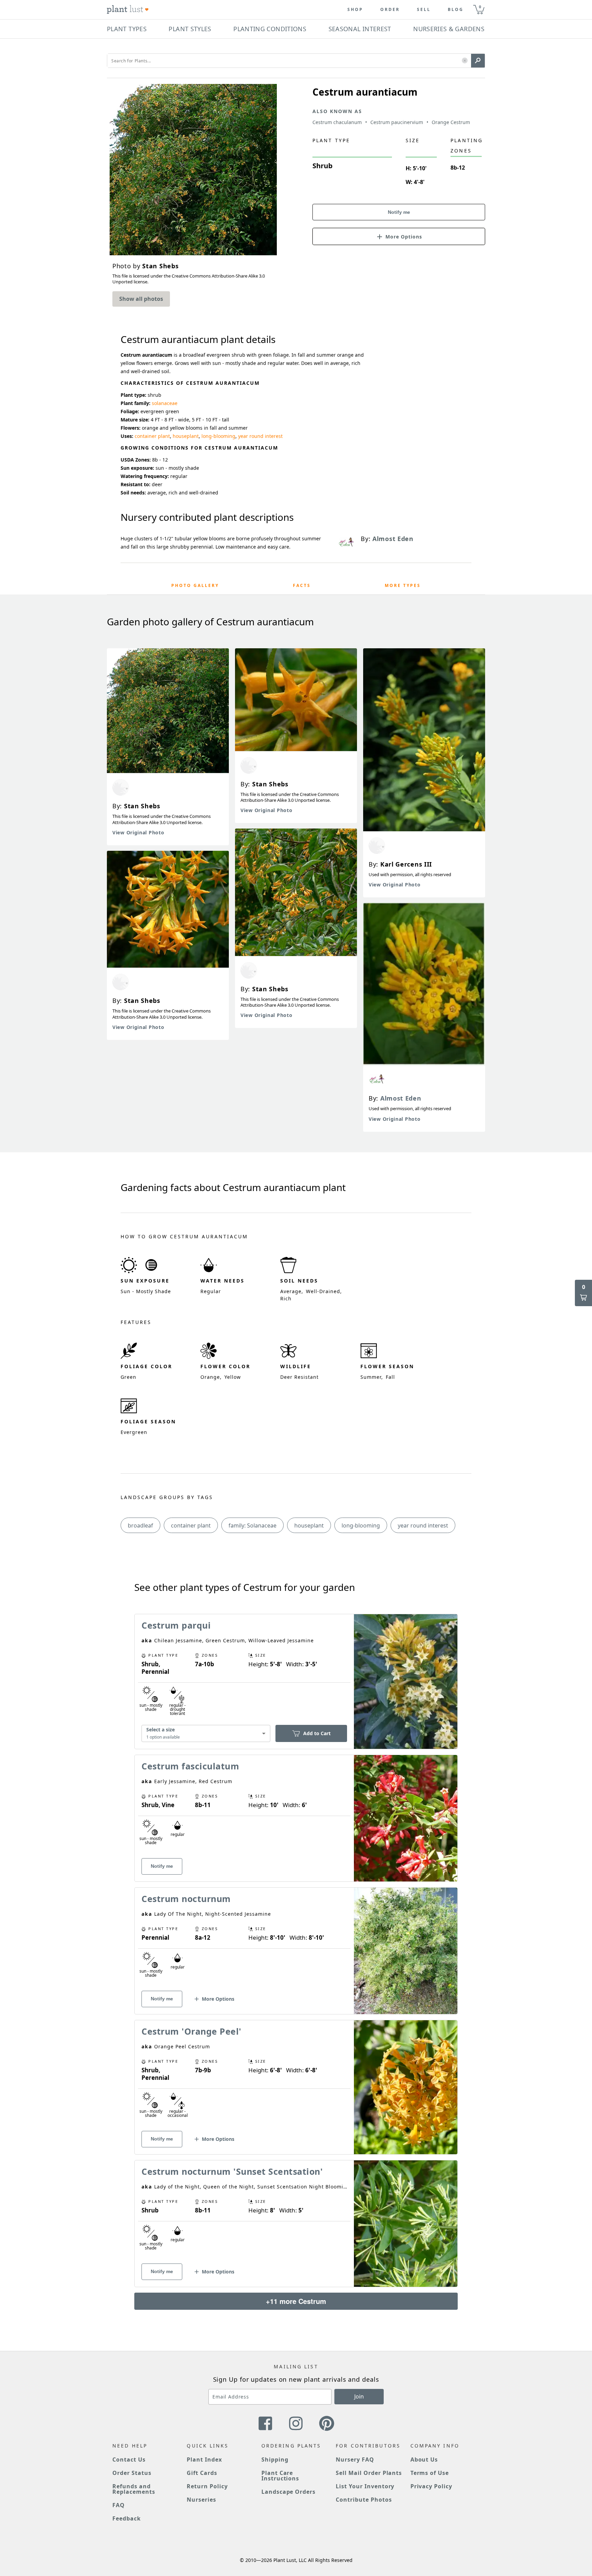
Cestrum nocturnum (186, 1899)
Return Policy (207, 2486)
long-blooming (218, 436)
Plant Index (204, 2460)
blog (456, 10)
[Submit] (478, 61)
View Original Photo (138, 832)
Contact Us (129, 2460)
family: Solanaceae (252, 1525)
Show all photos (141, 299)
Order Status (132, 2473)
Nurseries (201, 2500)
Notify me (399, 212)
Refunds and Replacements (134, 2489)
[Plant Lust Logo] (128, 10)
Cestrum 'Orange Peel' (192, 2031)
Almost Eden (401, 1098)
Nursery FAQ (355, 2460)
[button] (465, 61)
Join (359, 2396)
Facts (302, 585)
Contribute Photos (364, 2500)
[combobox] (206, 1733)
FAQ (119, 2505)
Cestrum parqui (176, 1625)
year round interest (260, 436)
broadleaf (140, 1525)
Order (390, 10)
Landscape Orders (288, 2492)
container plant (152, 436)
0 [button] (480, 7)
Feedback (127, 2518)
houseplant (186, 436)
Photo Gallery (195, 585)
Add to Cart (317, 1733)
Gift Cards (202, 2473)
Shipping (275, 2460)
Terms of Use (430, 2473)
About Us (424, 2460)
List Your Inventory (365, 2486)
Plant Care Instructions (280, 2476)
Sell (424, 10)
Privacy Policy (431, 2486)
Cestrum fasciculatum (190, 1766)
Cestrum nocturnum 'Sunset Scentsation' (232, 2171)
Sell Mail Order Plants (369, 2473)
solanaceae (165, 403)
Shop (355, 10)
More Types (403, 585)
